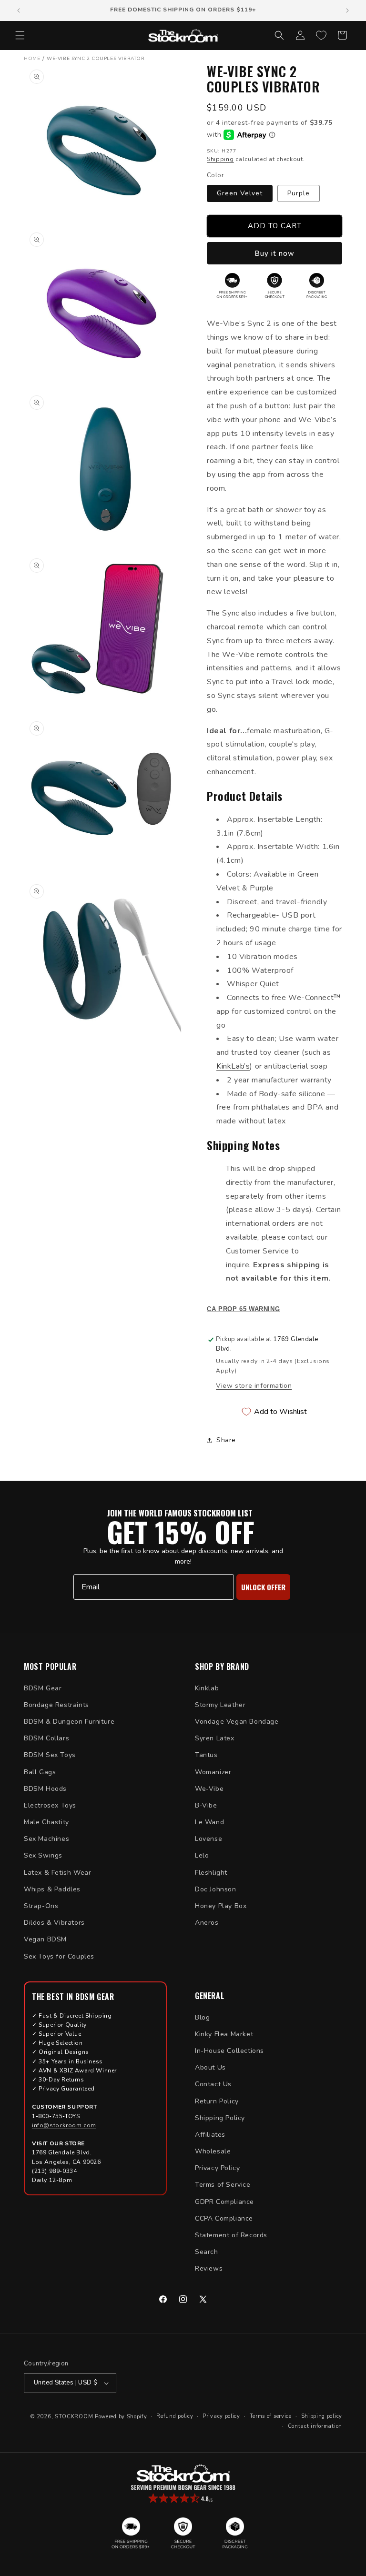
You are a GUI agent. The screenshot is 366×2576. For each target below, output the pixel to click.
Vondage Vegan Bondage (237, 1722)
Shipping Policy (220, 2118)
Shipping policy (322, 2416)
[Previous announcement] (19, 10)
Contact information (315, 2426)
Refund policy (175, 2416)
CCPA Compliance (224, 2218)
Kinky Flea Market (224, 2034)
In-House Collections (229, 2051)
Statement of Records (231, 2235)
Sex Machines (46, 1839)
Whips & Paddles (52, 1889)
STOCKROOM (74, 2417)
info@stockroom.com (64, 2125)
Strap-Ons (41, 1906)
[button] (20, 35)
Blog (202, 2017)
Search (207, 2252)
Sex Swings (43, 1855)
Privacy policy (221, 2416)
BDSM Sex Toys (50, 1755)
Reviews (209, 2268)
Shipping (220, 159)
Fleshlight (211, 1873)
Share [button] (226, 1440)
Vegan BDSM (45, 1939)
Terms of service (271, 2416)
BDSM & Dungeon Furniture (69, 1722)
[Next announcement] (347, 10)
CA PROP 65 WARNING (243, 1309)
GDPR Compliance (224, 2202)
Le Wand (209, 1822)
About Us (210, 2067)
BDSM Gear (43, 1688)
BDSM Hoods (45, 1789)
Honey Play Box (221, 1906)
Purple (299, 193)
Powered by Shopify (121, 2417)
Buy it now (274, 253)
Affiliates (210, 2135)
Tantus (206, 1755)
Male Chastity (46, 1822)
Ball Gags (40, 1772)
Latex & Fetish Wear (57, 1873)
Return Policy (217, 2101)
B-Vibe (206, 1805)
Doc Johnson (216, 1889)
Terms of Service (223, 2185)
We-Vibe (209, 1789)
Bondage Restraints (56, 1705)
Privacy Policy (217, 2168)
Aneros (207, 1923)
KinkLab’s (233, 1066)
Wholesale (213, 2151)
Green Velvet (240, 193)
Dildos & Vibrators (54, 1923)
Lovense (208, 1839)
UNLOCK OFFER (263, 1587)
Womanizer (213, 1772)
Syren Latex (215, 1738)
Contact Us (213, 2084)
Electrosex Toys (50, 1805)
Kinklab (207, 1688)
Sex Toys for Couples (59, 1956)
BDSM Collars (46, 1738)
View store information (254, 1386)
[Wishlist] (321, 35)
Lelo (202, 1855)
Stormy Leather (220, 1705)
